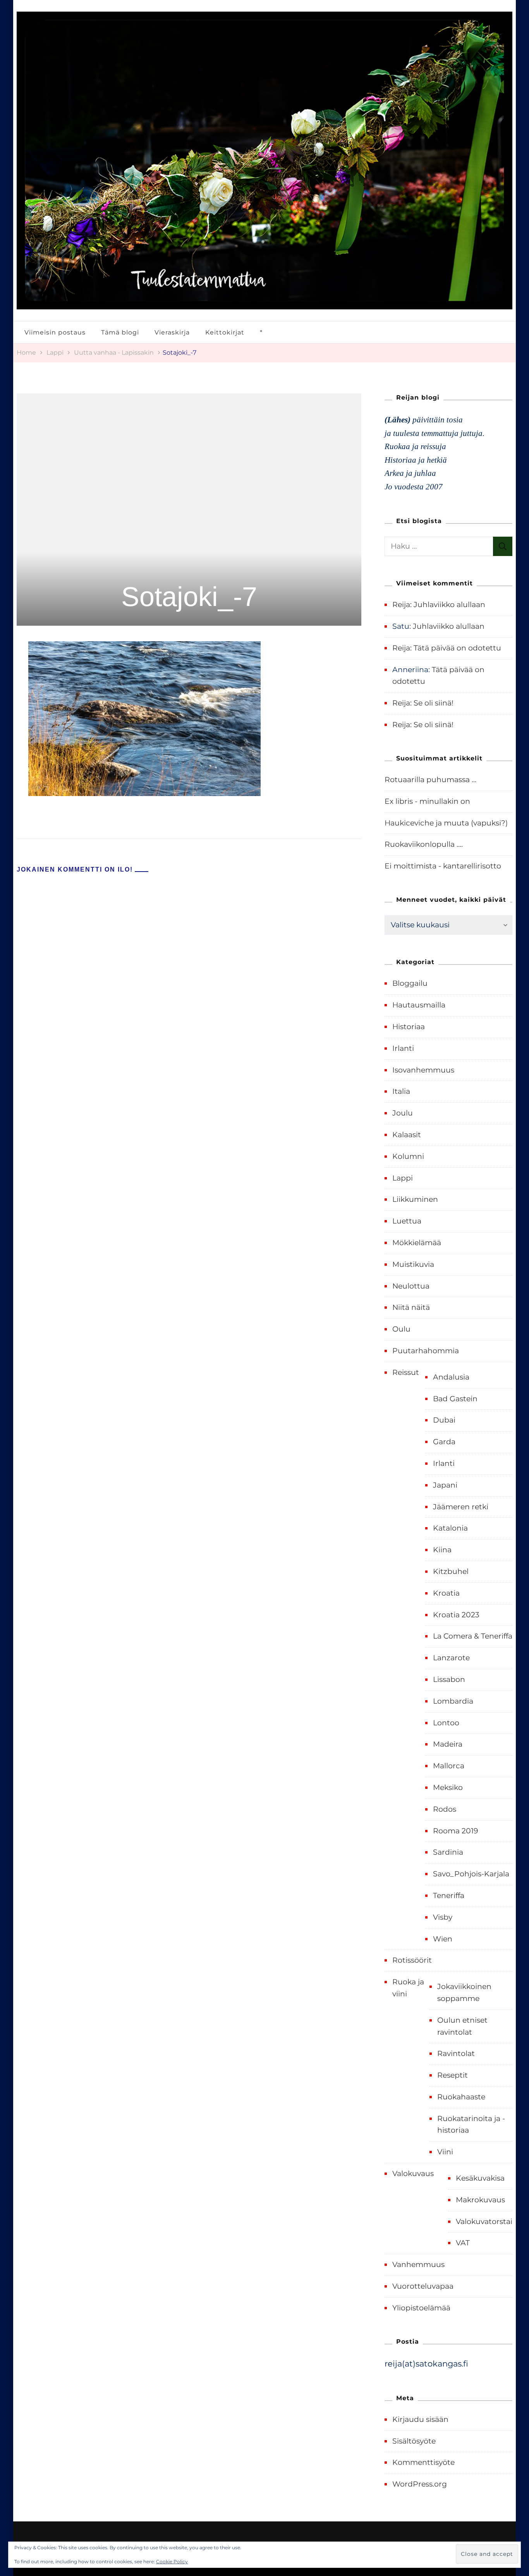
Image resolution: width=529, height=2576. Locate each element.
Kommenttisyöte (423, 2462)
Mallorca (449, 1766)
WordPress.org (420, 2484)
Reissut (406, 1372)
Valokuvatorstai (484, 2222)
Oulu (401, 1329)
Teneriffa (449, 1896)
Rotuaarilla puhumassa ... (430, 780)
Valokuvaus (413, 2174)
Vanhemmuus (418, 2265)
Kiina (442, 1550)
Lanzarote (451, 1658)
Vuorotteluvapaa (423, 2286)
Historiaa (409, 1027)
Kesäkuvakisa (480, 2178)
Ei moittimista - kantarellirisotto (443, 866)
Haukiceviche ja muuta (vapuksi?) (446, 823)
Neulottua (411, 1286)
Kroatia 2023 (456, 1615)
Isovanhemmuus (423, 1070)
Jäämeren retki (461, 1507)
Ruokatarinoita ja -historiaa (471, 2125)
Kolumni (408, 1156)
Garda (444, 1442)
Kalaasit (407, 1135)
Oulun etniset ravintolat (462, 2026)
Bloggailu (410, 983)
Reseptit (453, 2075)
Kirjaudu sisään (420, 2419)
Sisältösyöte (414, 2441)
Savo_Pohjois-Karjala (471, 1874)
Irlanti (403, 1048)
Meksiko (448, 1787)
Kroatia (446, 1593)
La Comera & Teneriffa (473, 1636)
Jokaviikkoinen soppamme (464, 1992)
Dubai (444, 1420)
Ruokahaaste (461, 2097)
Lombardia (453, 1701)
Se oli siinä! (434, 703)
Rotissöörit (412, 1960)
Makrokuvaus (480, 2200)
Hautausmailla (419, 1005)
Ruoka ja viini (408, 1988)
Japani (445, 1485)
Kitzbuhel (451, 1571)
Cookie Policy (172, 2561)
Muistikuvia (413, 1264)
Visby (443, 1917)
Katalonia (450, 1528)
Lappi (55, 352)
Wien (443, 1939)
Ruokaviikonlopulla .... (424, 844)
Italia (401, 1091)
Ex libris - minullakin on (427, 801)
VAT (463, 2243)
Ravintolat (456, 2053)
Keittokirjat (225, 332)
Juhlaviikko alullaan (449, 605)
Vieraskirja (172, 332)
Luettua (407, 1221)
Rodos (445, 1809)
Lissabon (449, 1679)
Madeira (448, 1744)
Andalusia (451, 1377)
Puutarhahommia (426, 1351)
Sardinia (448, 1852)
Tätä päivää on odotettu (457, 648)
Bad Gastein (455, 1399)
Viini (445, 2152)
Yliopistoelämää (421, 2308)
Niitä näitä (411, 1307)
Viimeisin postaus (55, 332)
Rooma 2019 (456, 1831)
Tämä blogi (120, 332)
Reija (401, 605)
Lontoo (446, 1723)
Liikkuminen (415, 1199)
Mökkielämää (417, 1243)
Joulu (403, 1113)
